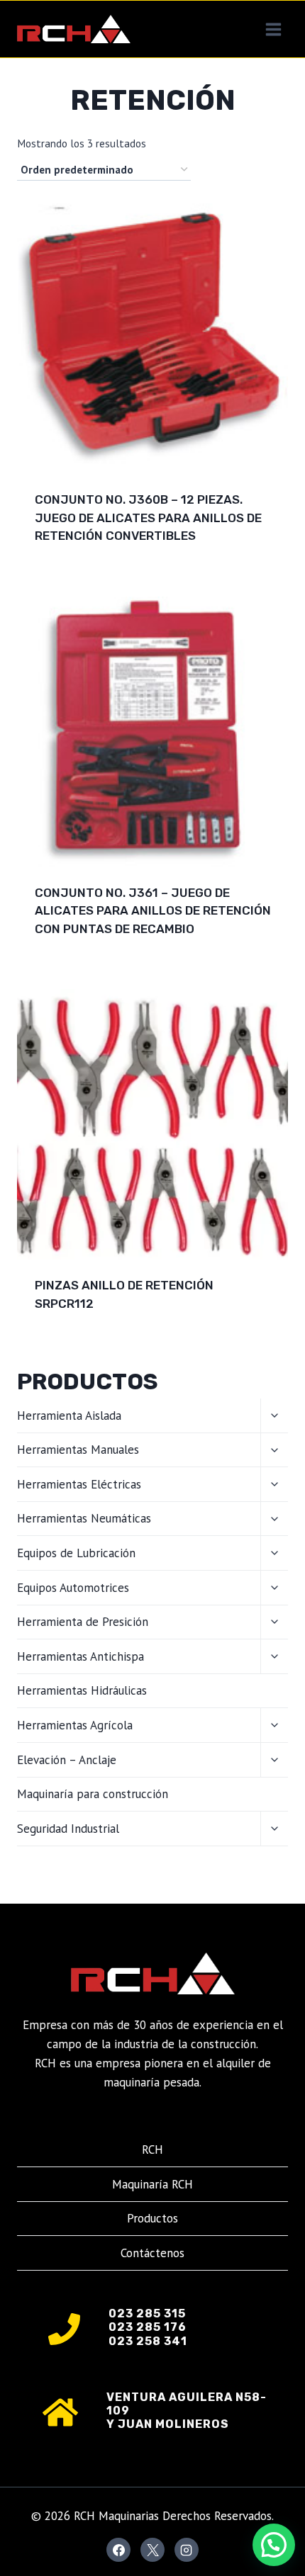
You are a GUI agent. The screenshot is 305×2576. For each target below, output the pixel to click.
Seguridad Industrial (68, 1829)
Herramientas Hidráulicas (82, 1690)
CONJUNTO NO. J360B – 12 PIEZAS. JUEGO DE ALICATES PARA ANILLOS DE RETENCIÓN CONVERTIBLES (148, 518)
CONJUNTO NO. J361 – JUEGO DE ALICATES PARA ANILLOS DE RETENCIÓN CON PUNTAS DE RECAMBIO (153, 911)
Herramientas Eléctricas (79, 1484)
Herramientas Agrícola (75, 1725)
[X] (152, 2550)
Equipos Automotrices (73, 1588)
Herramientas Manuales (78, 1450)
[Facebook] (118, 2550)
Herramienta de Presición (83, 1622)
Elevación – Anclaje (67, 1760)
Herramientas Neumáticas (84, 1518)
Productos (152, 2218)
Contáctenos (152, 2253)
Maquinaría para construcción (93, 1794)
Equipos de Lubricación (76, 1553)
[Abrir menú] (273, 29)
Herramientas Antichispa (81, 1656)
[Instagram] (187, 2550)
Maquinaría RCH (152, 2184)
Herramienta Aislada (69, 1416)
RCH (152, 2150)
